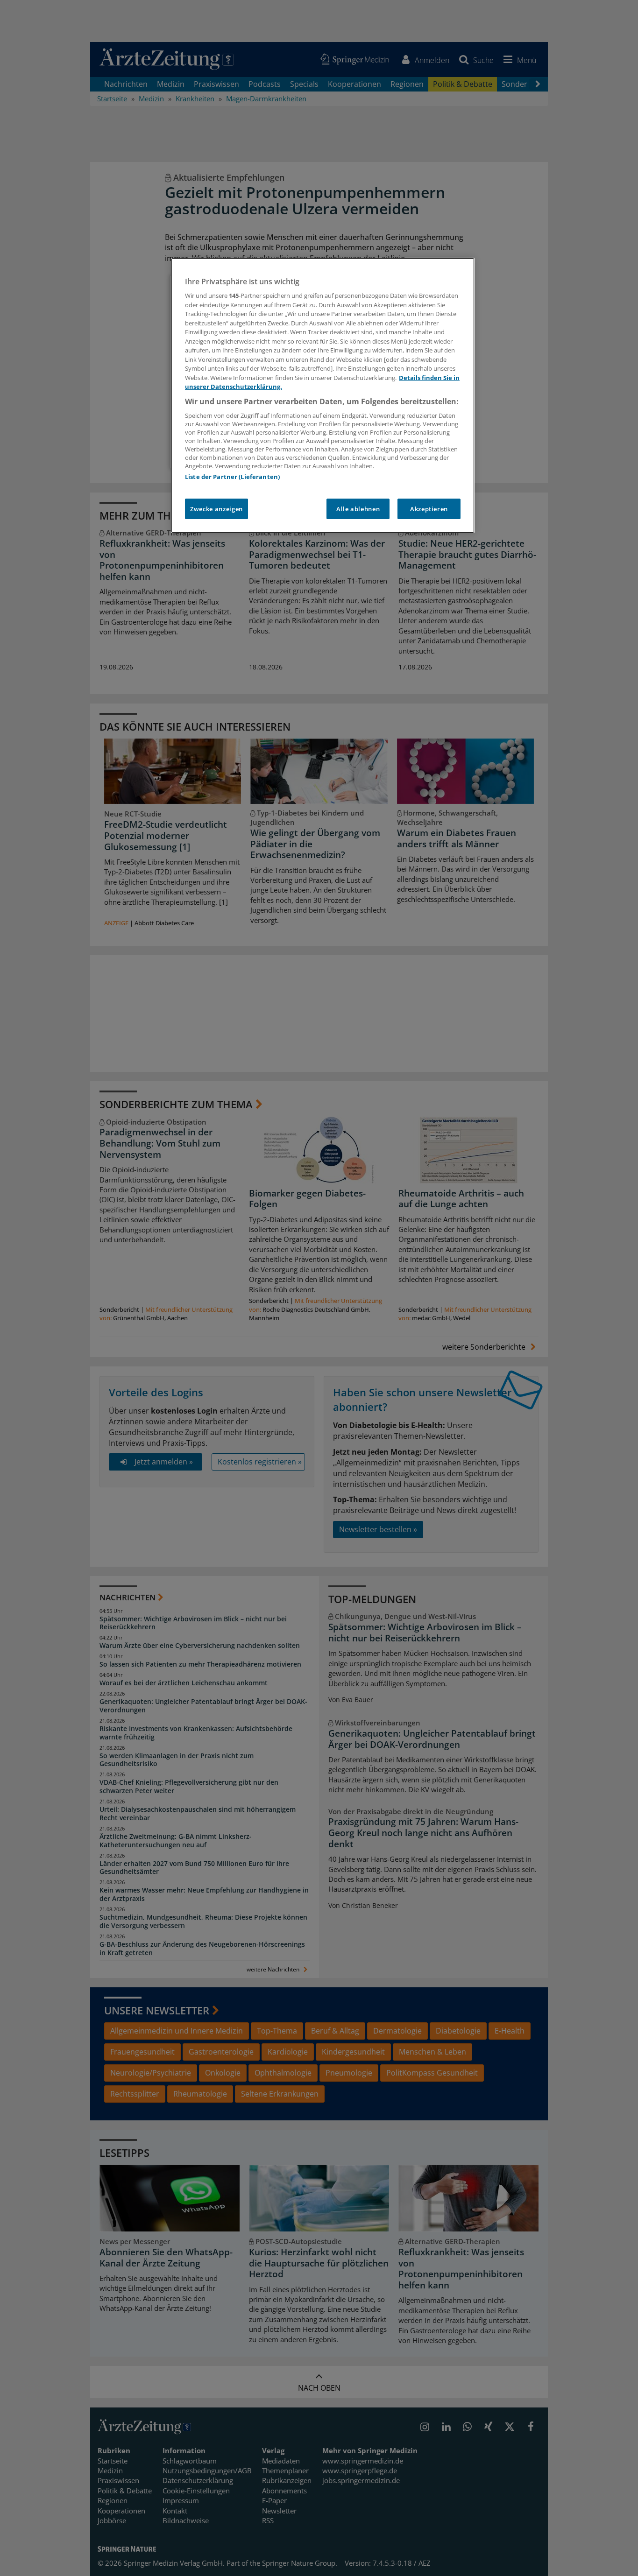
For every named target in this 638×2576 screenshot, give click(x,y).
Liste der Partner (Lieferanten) (232, 477)
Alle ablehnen (358, 509)
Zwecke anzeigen (216, 509)
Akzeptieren (429, 509)
